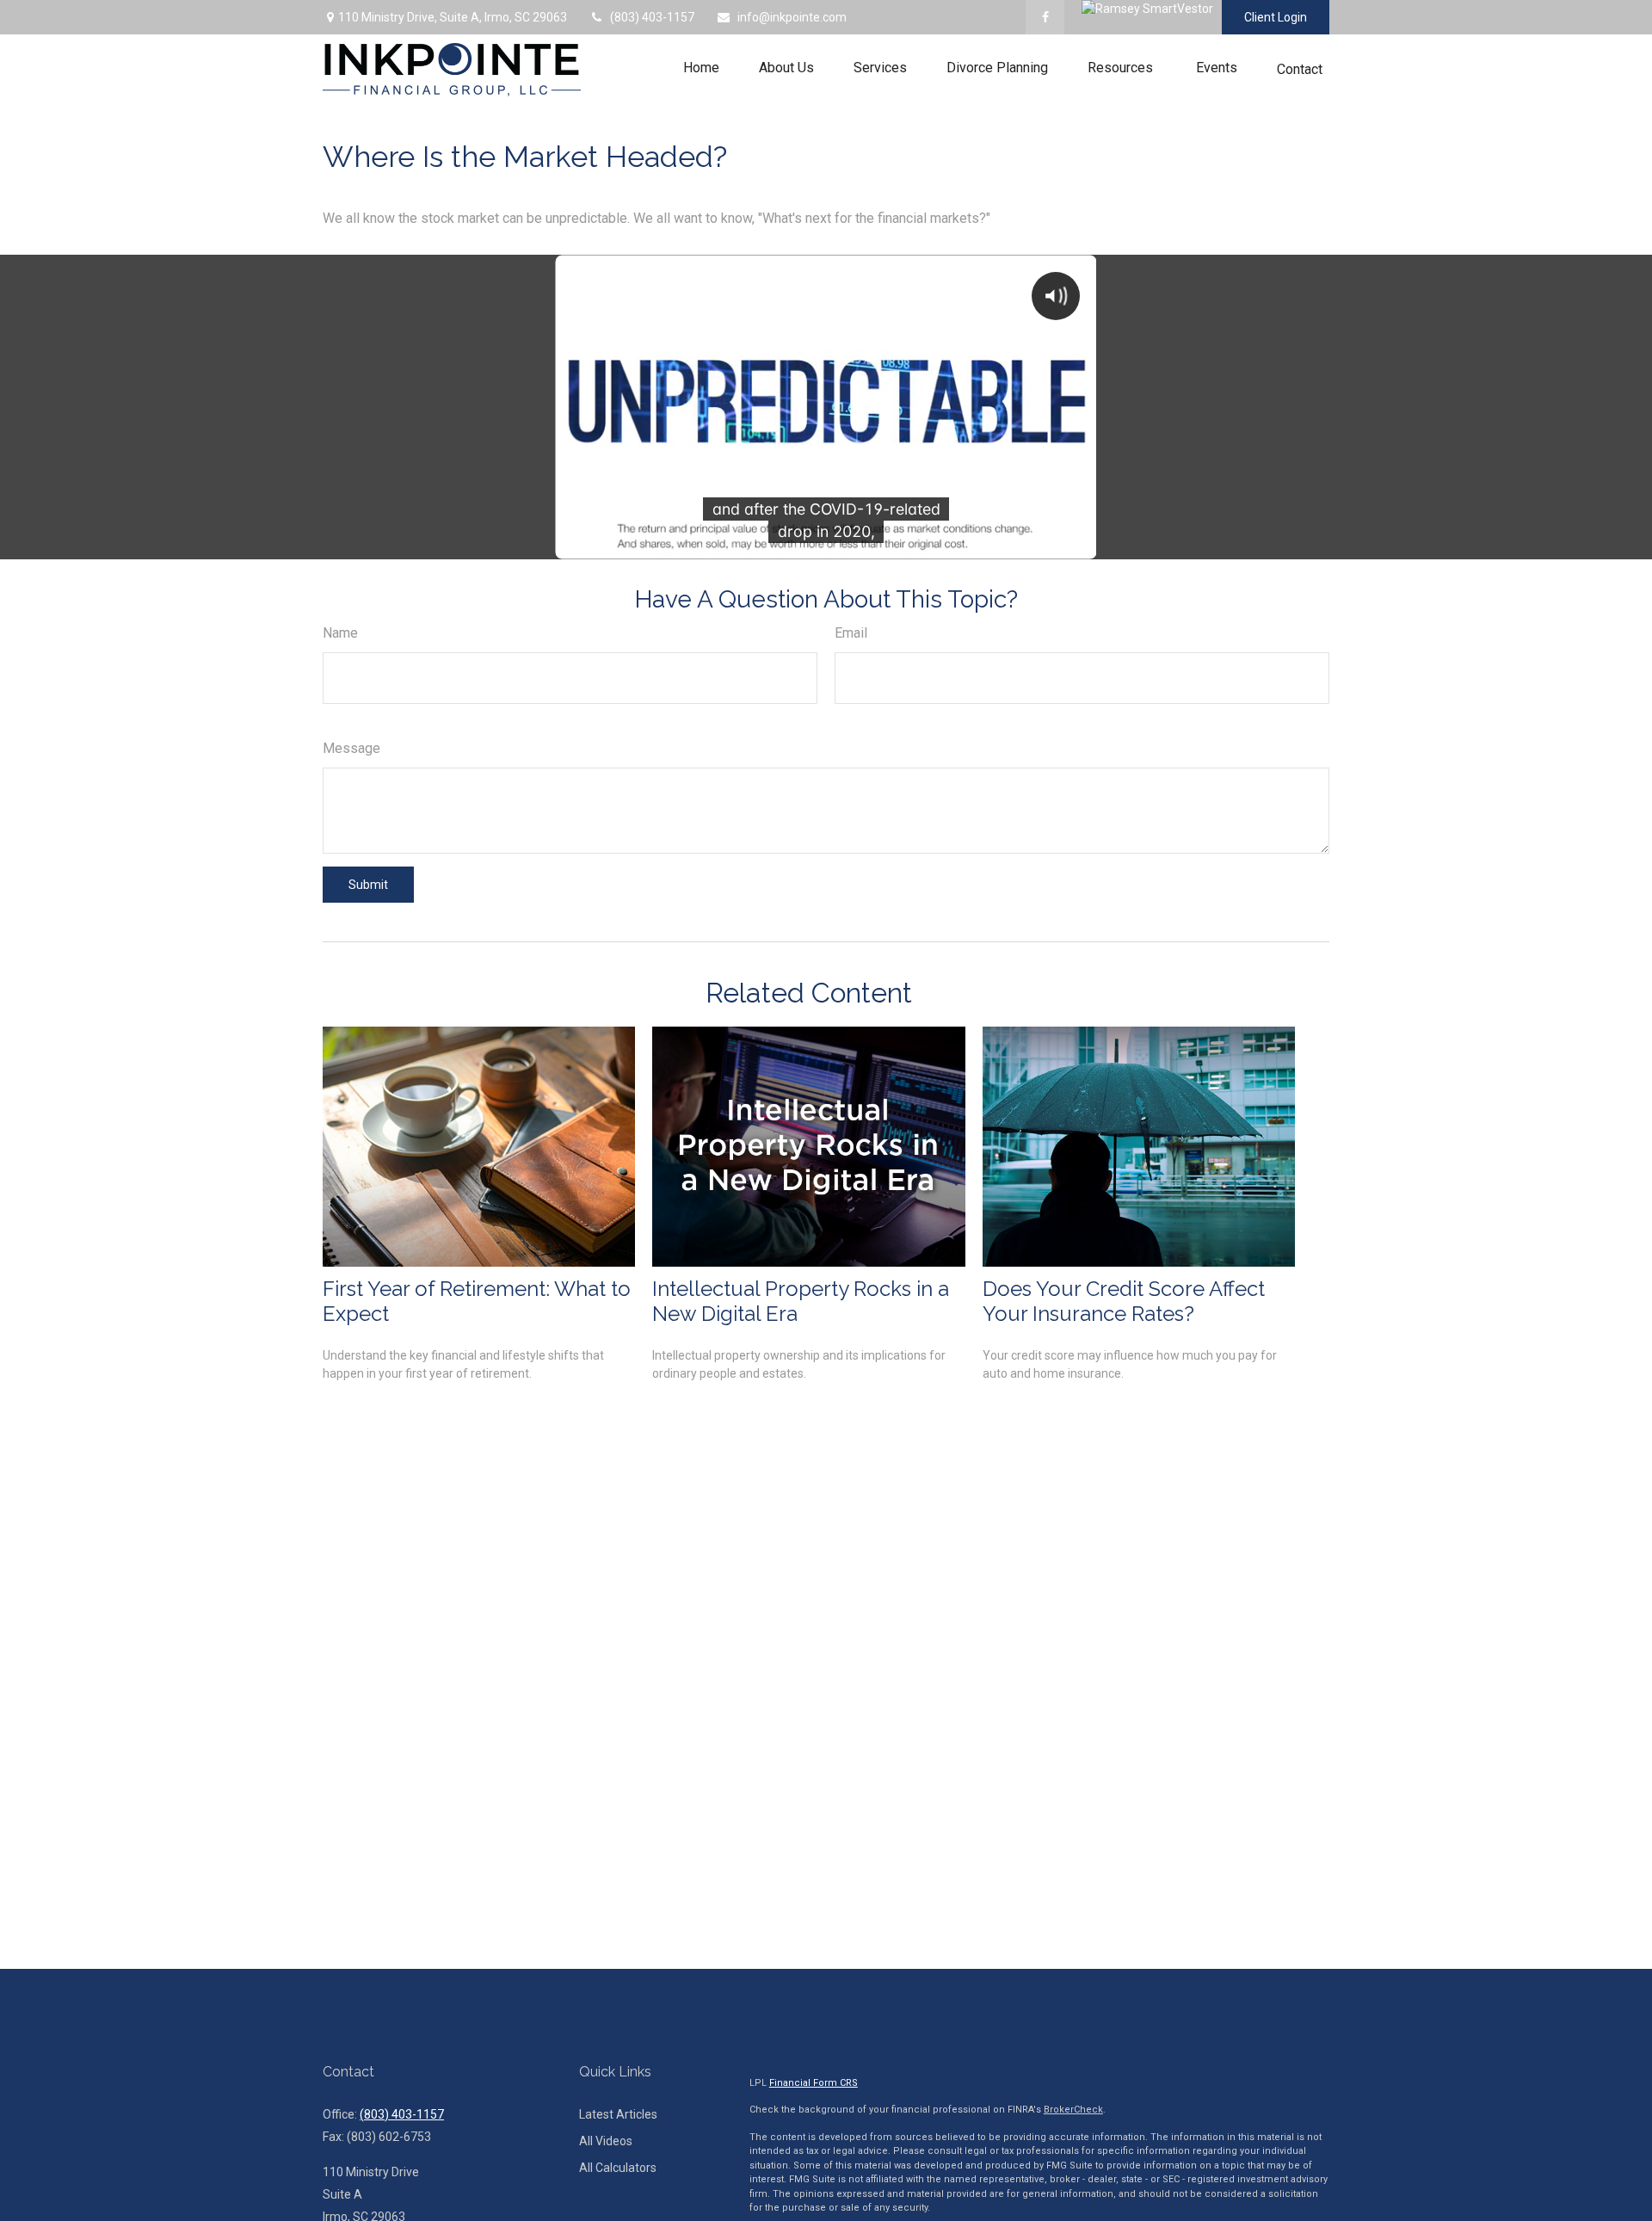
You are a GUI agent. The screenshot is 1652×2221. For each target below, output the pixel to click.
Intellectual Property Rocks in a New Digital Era (801, 1301)
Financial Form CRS (814, 2083)
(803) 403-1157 (652, 17)
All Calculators (618, 2168)
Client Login (1276, 17)
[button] (701, 68)
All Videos (606, 2141)
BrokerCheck (1073, 2110)
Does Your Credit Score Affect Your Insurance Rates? (1124, 1301)
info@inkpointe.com (792, 17)
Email (851, 633)
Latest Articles (618, 2114)
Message (351, 748)
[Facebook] (1045, 17)
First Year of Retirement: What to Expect (477, 1301)
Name (340, 633)
